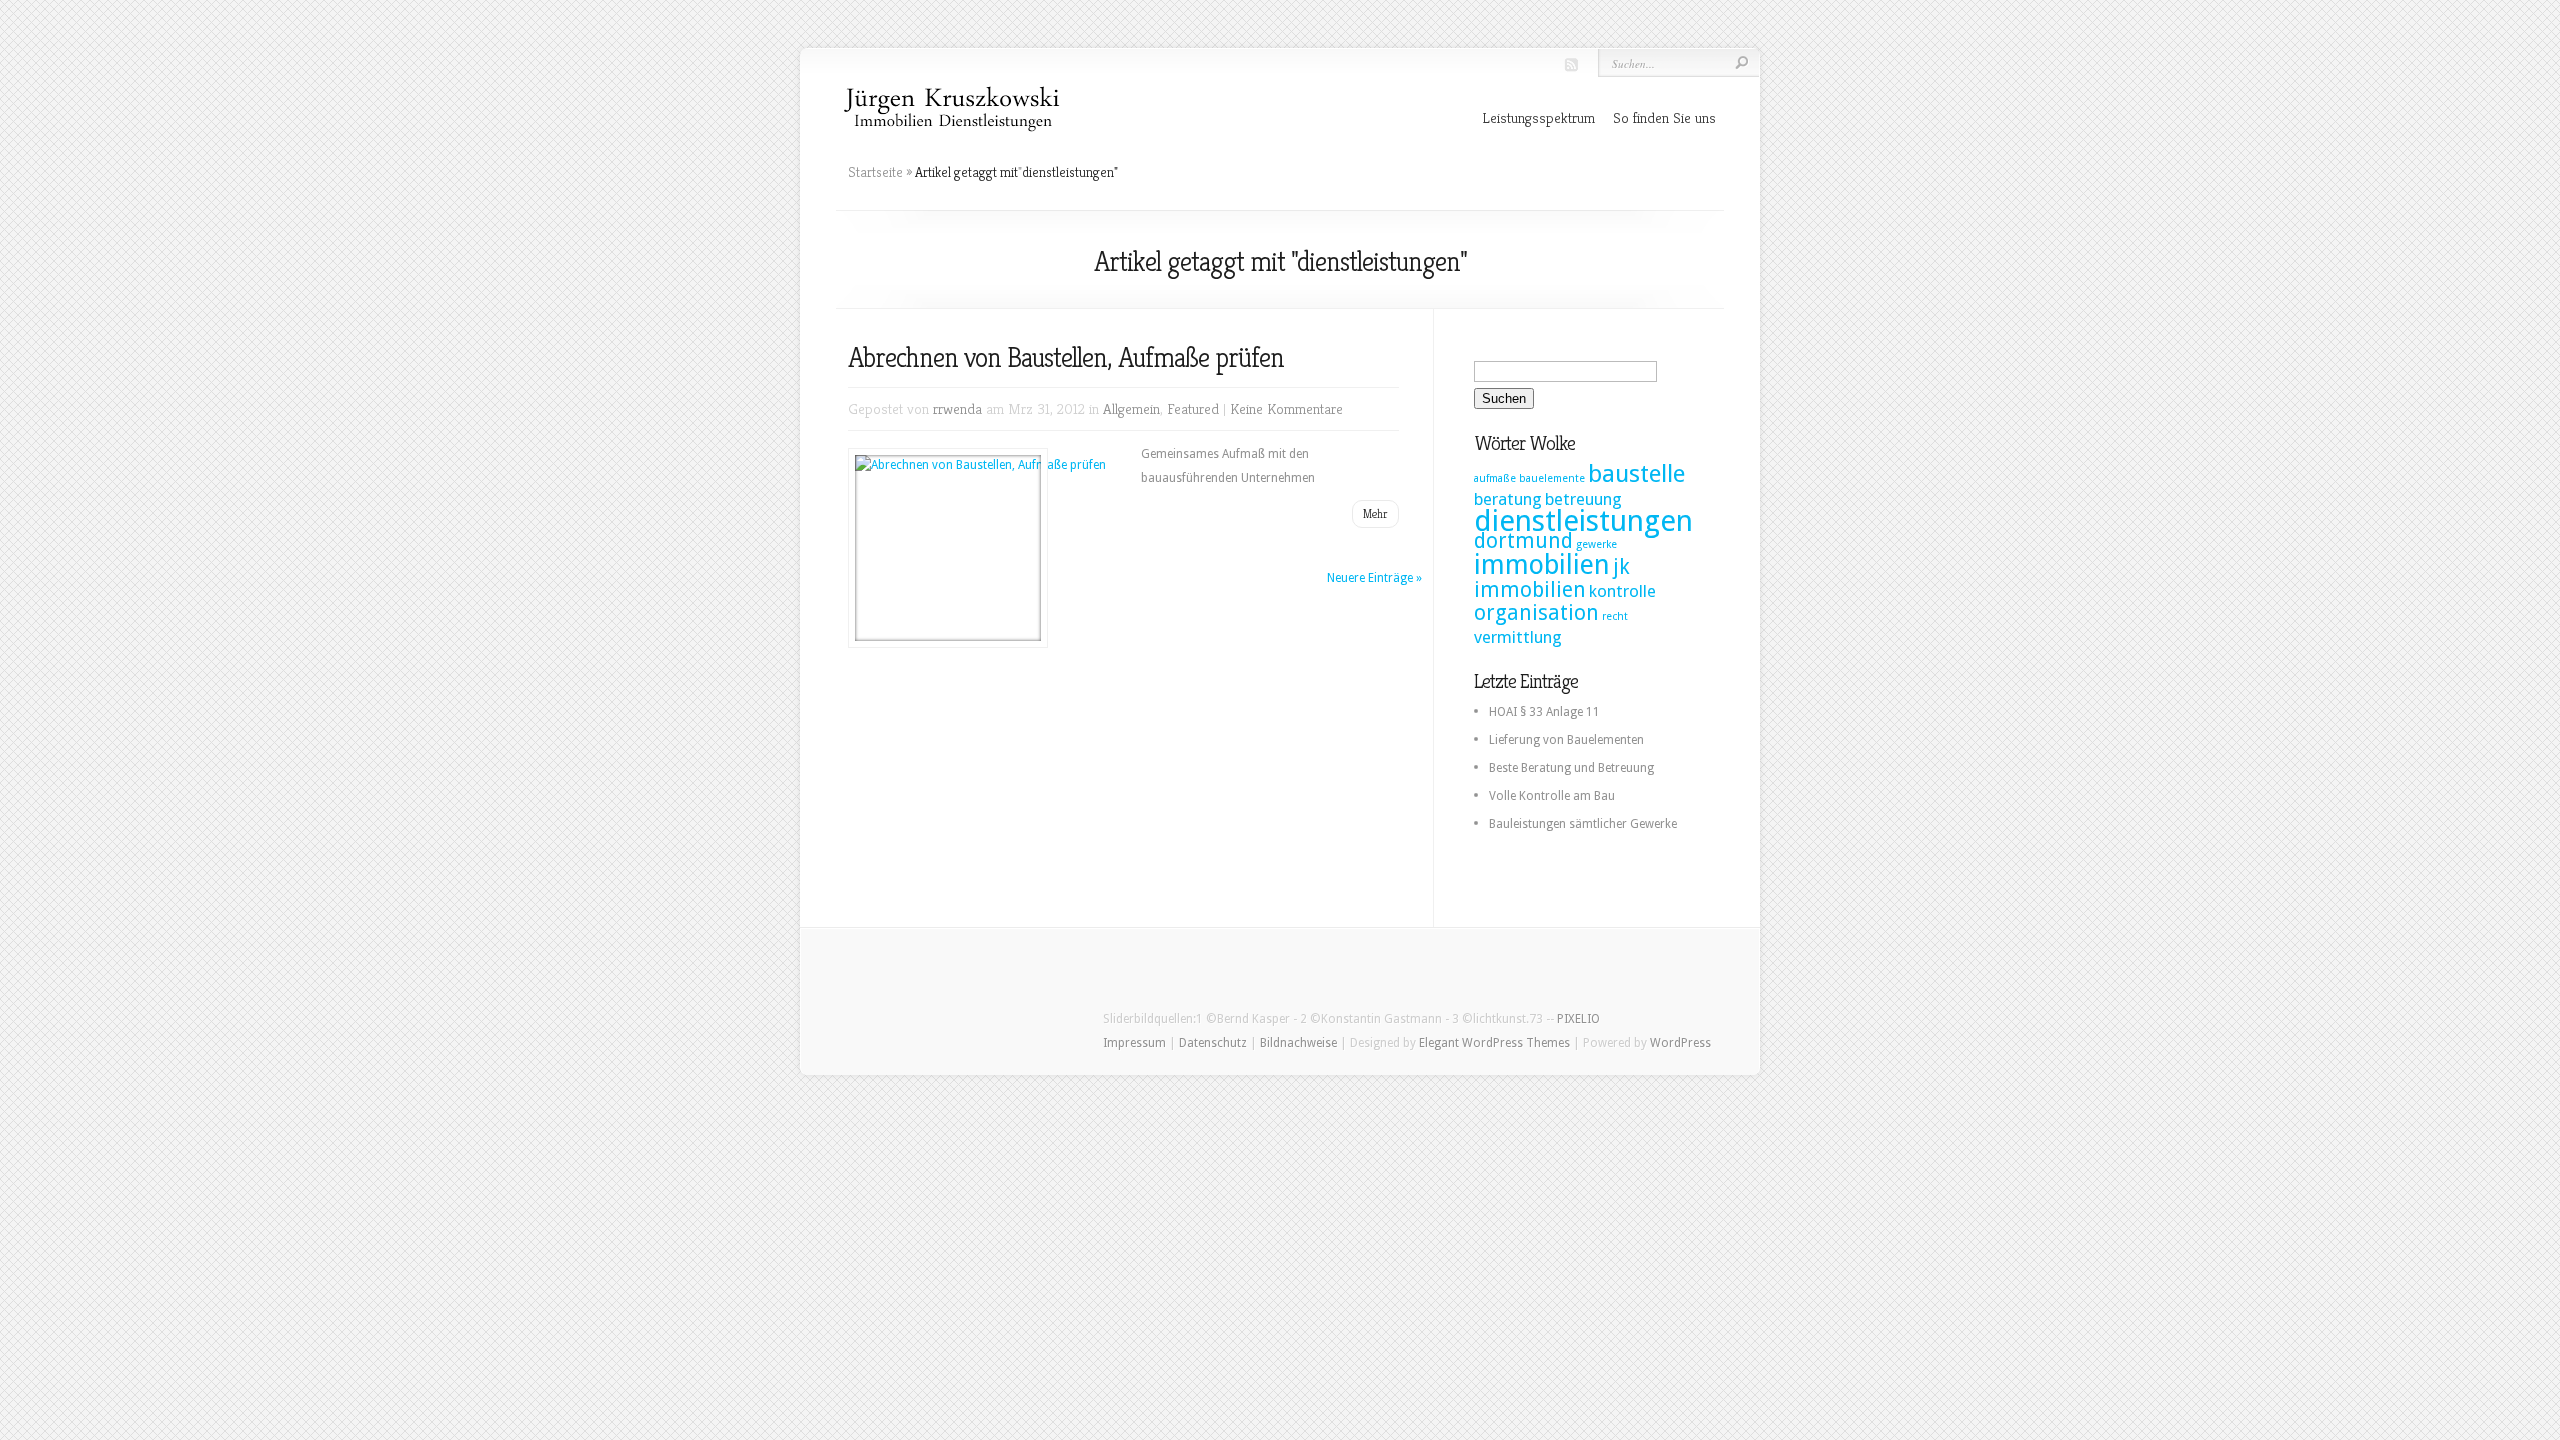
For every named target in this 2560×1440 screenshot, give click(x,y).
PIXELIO (1578, 1019)
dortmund (1523, 541)
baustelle (1636, 473)
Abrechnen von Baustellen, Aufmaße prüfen (1066, 357)
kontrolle (1622, 591)
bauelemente (1552, 478)
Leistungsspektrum (1538, 117)
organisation (1536, 613)
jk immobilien (1552, 578)
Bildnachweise (1298, 1043)
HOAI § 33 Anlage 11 (1544, 712)
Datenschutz (1213, 1043)
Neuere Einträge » (1374, 578)
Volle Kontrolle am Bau (1552, 796)
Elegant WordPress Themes (1494, 1043)
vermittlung (1518, 637)
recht (1615, 616)
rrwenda (957, 408)
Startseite (875, 172)
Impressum (1134, 1043)
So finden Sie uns (1664, 117)
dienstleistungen (1583, 521)
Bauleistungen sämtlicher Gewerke (1583, 824)
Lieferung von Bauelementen (1566, 740)
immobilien (1542, 564)
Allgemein (1131, 408)
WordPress (1680, 1043)
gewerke (1596, 544)
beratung (1508, 499)
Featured (1193, 408)
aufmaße (1495, 478)
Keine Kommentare (1286, 408)
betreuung (1583, 499)
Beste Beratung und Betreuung (1571, 768)
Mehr (1375, 513)
